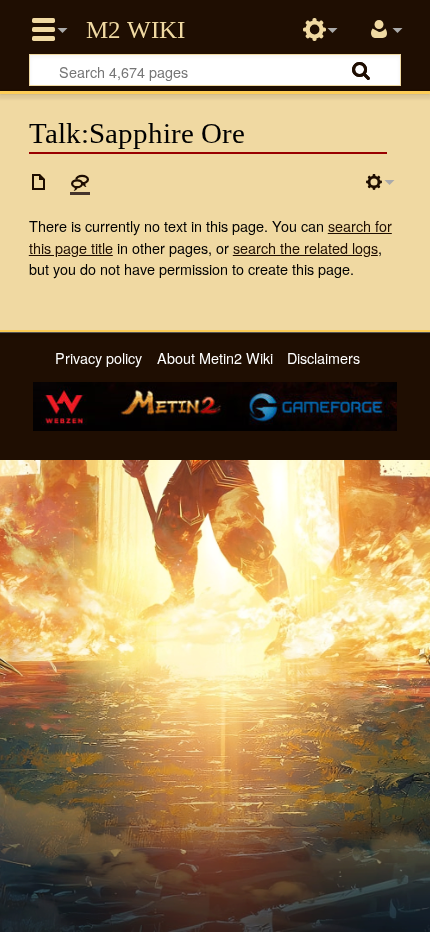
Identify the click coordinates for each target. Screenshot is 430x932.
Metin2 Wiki (135, 30)
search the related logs (305, 247)
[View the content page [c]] (39, 182)
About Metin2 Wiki (215, 357)
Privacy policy (98, 357)
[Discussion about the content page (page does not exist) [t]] (80, 182)
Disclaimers (323, 357)
